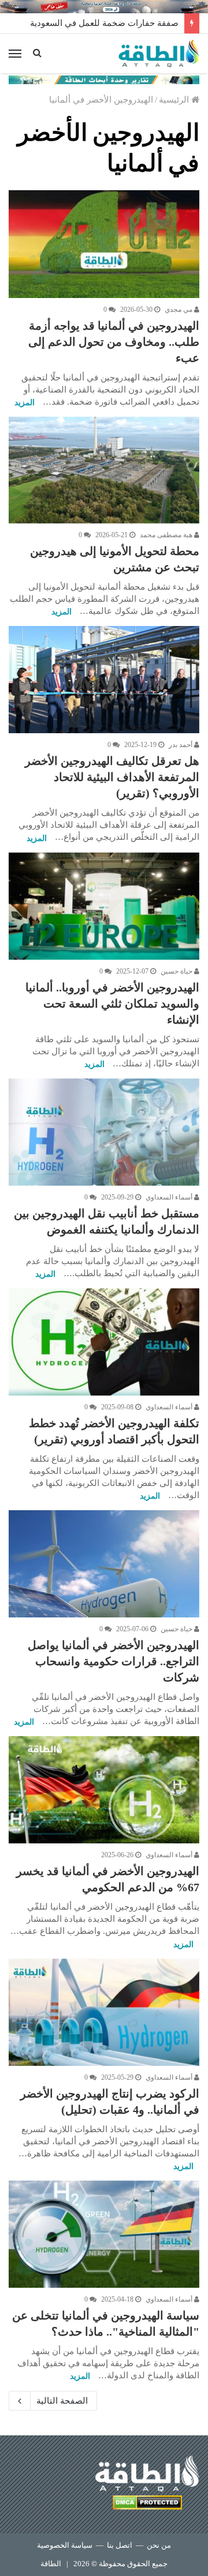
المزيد (25, 403)
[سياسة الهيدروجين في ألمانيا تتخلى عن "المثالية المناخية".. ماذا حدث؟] (104, 2234)
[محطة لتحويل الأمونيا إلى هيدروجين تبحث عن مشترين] (104, 470)
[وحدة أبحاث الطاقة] (104, 79)
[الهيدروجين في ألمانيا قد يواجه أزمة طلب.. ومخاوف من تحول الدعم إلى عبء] (104, 244)
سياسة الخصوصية (65, 2545)
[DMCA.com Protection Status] (147, 2504)
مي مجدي (179, 310)
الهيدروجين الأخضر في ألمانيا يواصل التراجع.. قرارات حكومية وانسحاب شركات (114, 1661)
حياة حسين (177, 971)
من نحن (159, 2545)
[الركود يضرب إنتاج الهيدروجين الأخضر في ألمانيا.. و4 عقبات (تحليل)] (104, 2012)
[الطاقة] (159, 54)
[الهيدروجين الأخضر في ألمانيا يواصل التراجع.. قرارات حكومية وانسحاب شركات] (104, 1564)
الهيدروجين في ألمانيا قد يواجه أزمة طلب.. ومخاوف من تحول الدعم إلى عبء (114, 342)
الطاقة (51, 2564)
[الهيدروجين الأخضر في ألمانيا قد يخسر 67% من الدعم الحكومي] (104, 1790)
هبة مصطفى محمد (167, 535)
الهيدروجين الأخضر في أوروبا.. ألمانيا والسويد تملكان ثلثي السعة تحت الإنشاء (112, 1004)
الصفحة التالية (62, 2401)
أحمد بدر (181, 745)
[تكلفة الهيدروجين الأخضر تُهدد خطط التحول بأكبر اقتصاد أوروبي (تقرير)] (104, 1342)
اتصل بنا (120, 2545)
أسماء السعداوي (170, 1197)
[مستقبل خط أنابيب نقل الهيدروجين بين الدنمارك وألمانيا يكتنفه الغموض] (104, 1132)
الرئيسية (175, 100)
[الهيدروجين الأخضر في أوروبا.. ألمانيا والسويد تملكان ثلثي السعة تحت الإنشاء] (104, 906)
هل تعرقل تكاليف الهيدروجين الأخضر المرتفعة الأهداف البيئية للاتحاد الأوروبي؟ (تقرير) (112, 777)
